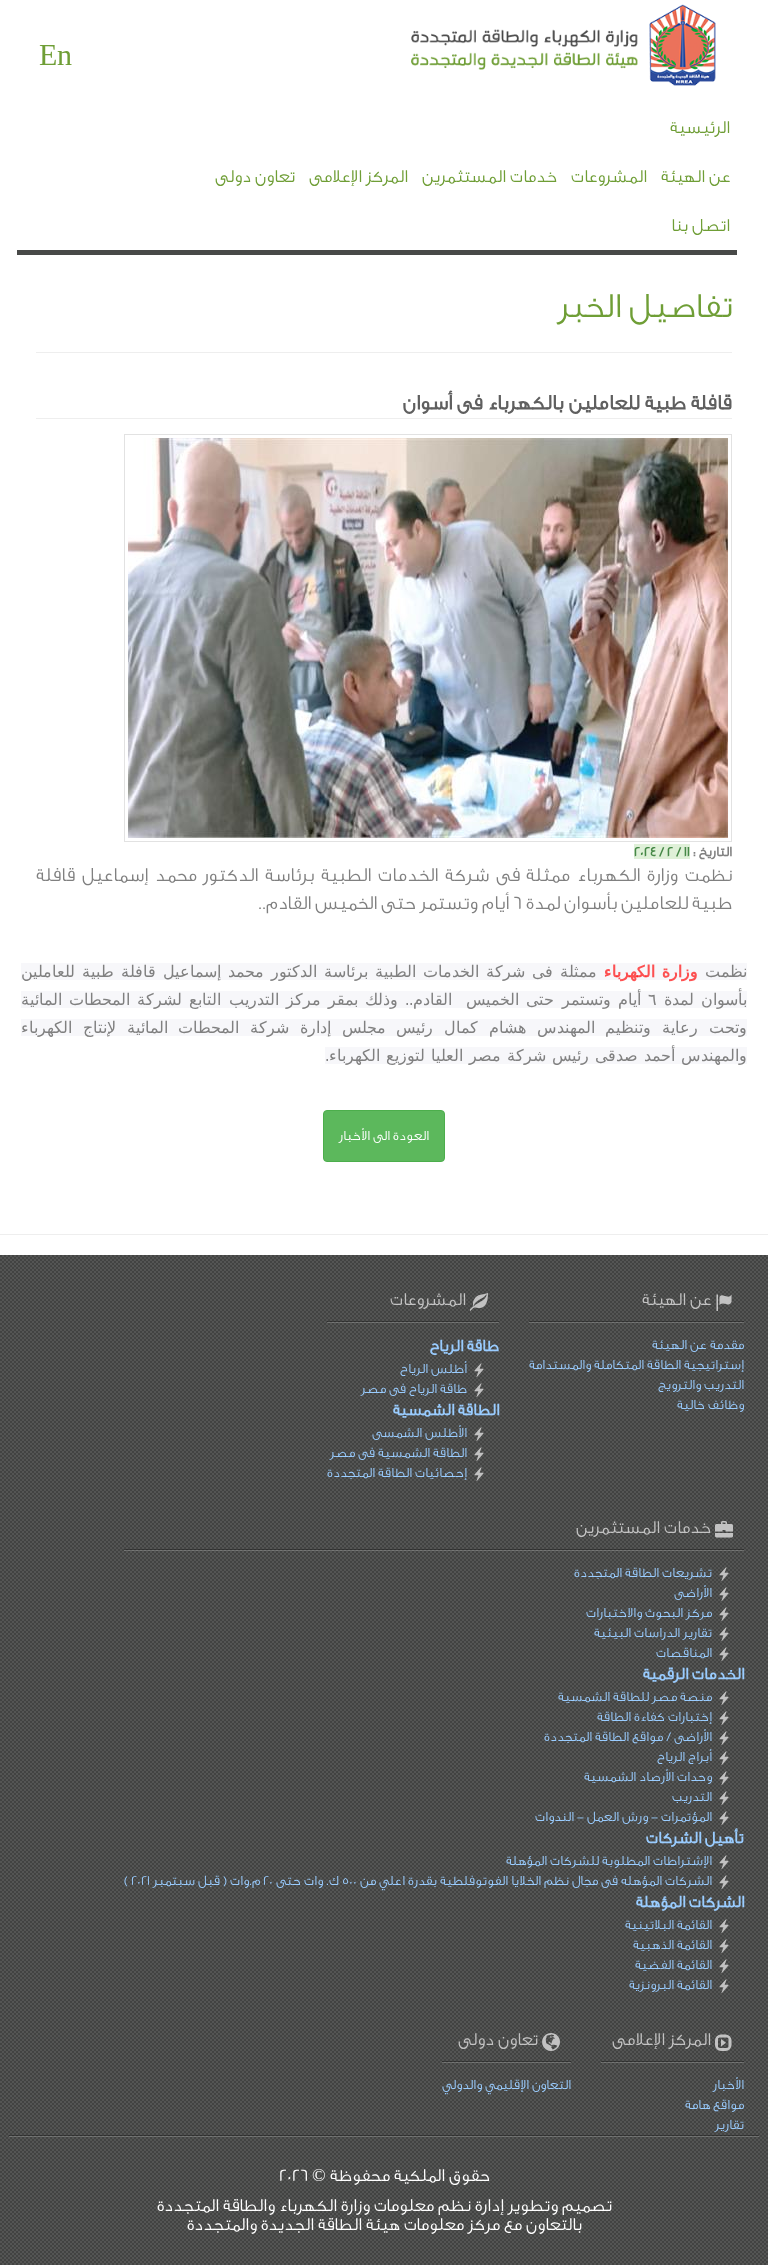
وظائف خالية (710, 1404)
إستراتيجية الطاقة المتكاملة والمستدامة (636, 1364)
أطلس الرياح (433, 1368)
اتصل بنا (700, 225)
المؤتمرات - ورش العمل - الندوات (623, 1816)
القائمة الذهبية (672, 1944)
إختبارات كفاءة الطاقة (654, 1716)
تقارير (729, 2124)
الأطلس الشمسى (419, 1432)
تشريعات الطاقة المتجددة (643, 1572)
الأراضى (693, 1592)
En (55, 56)
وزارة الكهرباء (651, 971)
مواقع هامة (714, 2104)
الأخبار (728, 2084)
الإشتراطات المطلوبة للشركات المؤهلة (609, 1860)
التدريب (692, 1796)
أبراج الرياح (684, 1756)
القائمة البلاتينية (668, 1924)
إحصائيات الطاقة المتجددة (397, 1472)
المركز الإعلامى (358, 176)
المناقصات (684, 1652)
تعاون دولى (255, 176)
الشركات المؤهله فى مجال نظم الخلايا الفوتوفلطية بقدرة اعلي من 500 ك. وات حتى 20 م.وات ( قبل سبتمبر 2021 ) (418, 1880)
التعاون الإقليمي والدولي (506, 2084)
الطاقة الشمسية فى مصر (398, 1452)
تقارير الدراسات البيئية (653, 1632)
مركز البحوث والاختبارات (649, 1612)
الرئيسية (700, 127)
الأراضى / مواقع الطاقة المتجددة (628, 1736)
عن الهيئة (695, 176)
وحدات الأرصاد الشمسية (648, 1776)
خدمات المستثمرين (489, 176)
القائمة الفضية (673, 1964)
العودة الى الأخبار (384, 1135)
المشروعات (609, 176)
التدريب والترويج (701, 1384)
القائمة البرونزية (670, 1984)
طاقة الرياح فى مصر (414, 1388)
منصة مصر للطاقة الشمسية (635, 1696)
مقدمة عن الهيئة (698, 1344)
